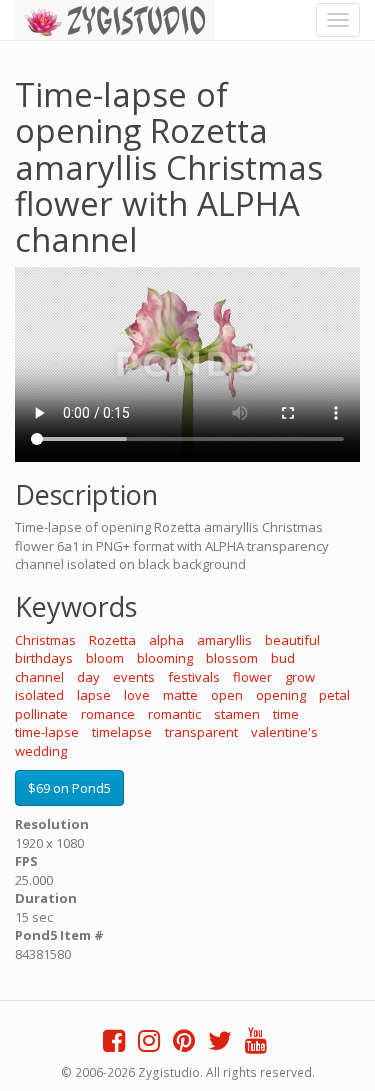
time (286, 714)
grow (300, 677)
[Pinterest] (184, 1045)
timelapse (122, 732)
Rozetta (112, 640)
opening (281, 695)
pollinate (41, 714)
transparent (201, 732)
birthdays (44, 658)
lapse (94, 695)
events (134, 677)
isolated (39, 695)
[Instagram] (149, 1045)
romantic (174, 714)
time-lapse (47, 732)
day (88, 677)
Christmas (45, 640)
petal (334, 695)
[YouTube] (256, 1045)
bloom (105, 658)
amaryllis (224, 640)
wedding (41, 751)
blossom (232, 658)
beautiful (292, 640)
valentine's (284, 732)
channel (39, 677)
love (137, 695)
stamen (237, 714)
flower (252, 677)
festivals (194, 677)
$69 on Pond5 (69, 788)
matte (180, 695)
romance (108, 714)
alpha (166, 640)
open (227, 695)
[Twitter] (220, 1045)
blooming (165, 658)
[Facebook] (114, 1045)
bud (283, 658)
